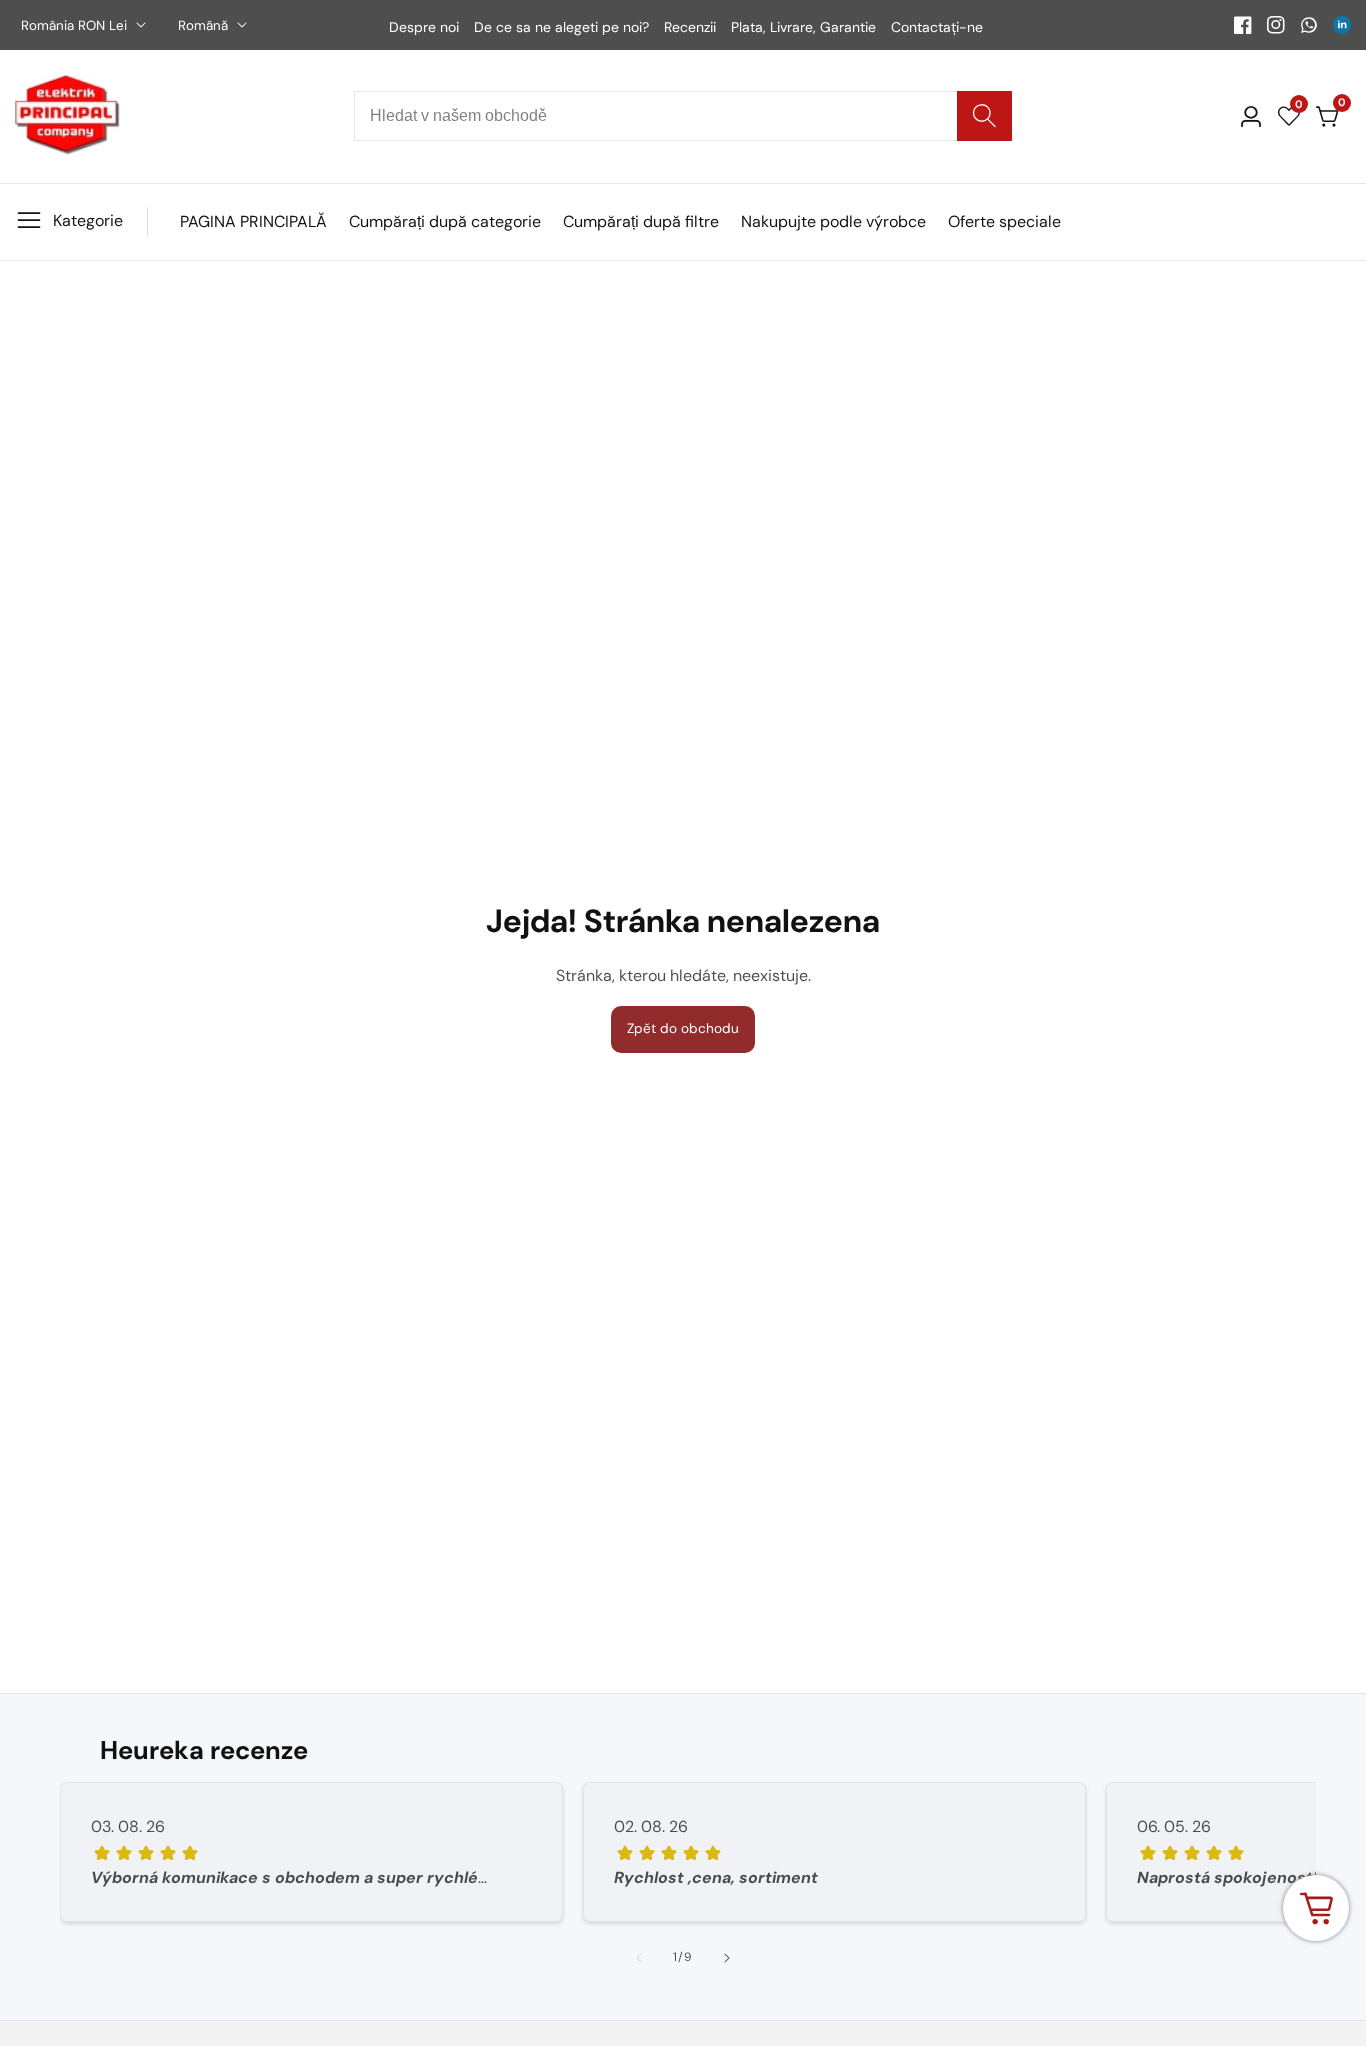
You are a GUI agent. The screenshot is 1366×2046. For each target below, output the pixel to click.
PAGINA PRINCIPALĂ (253, 221)
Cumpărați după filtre (641, 221)
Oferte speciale (1004, 221)
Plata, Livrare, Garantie (803, 27)
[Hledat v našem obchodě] (984, 116)
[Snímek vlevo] (639, 1958)
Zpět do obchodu (683, 1028)
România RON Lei (76, 25)
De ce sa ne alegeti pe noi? (561, 27)
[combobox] (683, 116)
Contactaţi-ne (937, 27)
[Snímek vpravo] (727, 1958)
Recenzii (690, 27)
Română (205, 25)
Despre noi (424, 27)
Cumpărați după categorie (445, 221)
